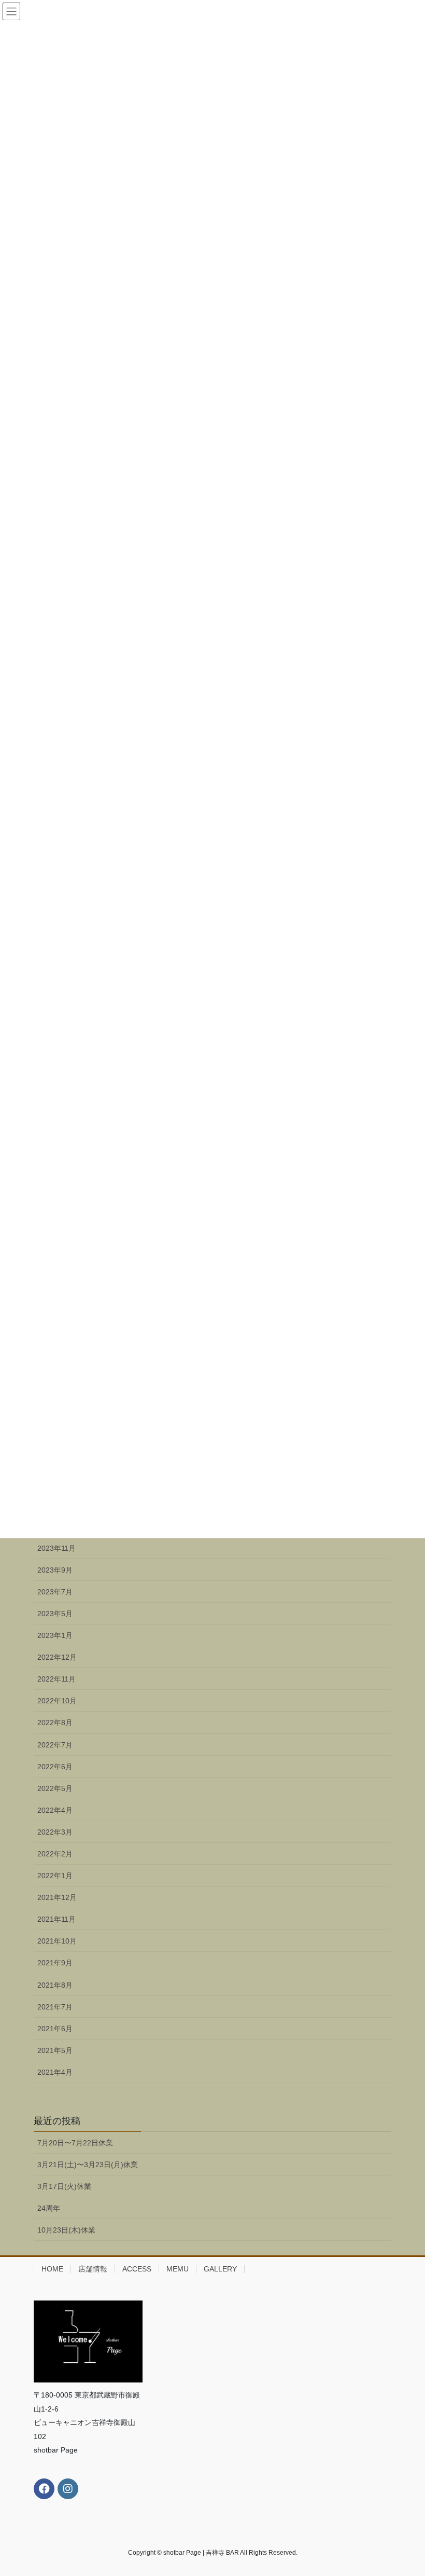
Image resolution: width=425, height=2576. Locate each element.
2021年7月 (55, 2007)
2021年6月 (55, 2029)
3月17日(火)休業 (64, 2186)
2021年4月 (55, 2072)
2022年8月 (55, 1723)
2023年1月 (55, 1635)
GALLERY (220, 2269)
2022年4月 (55, 1810)
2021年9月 (55, 1963)
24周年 (49, 2208)
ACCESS (137, 2269)
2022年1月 (55, 1876)
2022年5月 (55, 1788)
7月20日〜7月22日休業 (75, 2143)
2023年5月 (55, 1614)
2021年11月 (56, 1919)
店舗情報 (93, 2269)
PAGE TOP (406, 2489)
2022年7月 (55, 1745)
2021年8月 (55, 1985)
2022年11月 (56, 1679)
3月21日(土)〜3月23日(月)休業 (88, 2165)
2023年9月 (55, 1570)
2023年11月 (56, 1548)
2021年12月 (57, 1897)
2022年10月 (57, 1701)
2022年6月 (55, 1767)
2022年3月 (55, 1832)
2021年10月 (57, 1941)
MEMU (178, 2269)
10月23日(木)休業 (66, 2230)
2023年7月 (55, 1592)
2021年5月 (55, 2050)
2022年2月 (55, 1854)
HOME (52, 2269)
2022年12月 (57, 1657)
